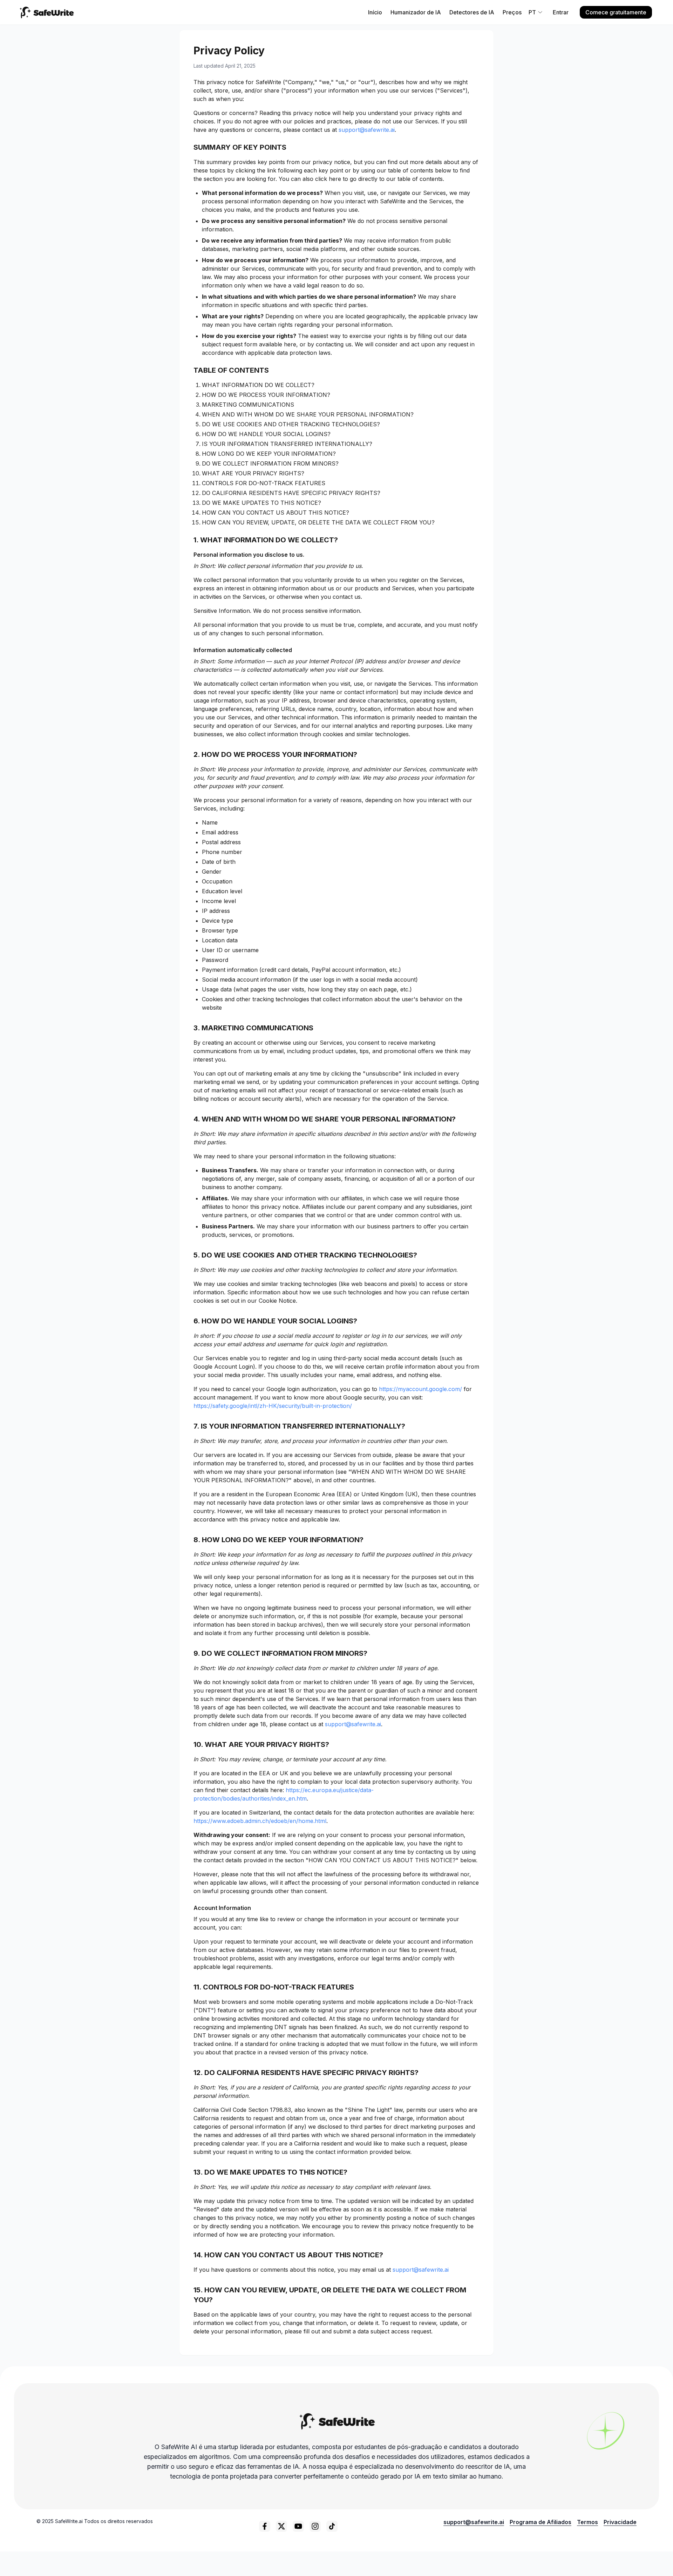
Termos (587, 2522)
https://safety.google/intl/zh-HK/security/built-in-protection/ (273, 1406)
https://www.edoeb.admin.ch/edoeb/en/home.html (260, 1821)
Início (375, 12)
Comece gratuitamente (616, 12)
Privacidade (620, 2522)
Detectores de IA (472, 12)
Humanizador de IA (416, 12)
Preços (512, 12)
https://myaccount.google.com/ (420, 1389)
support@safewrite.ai (367, 130)
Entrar (561, 12)
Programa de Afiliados (541, 2522)
